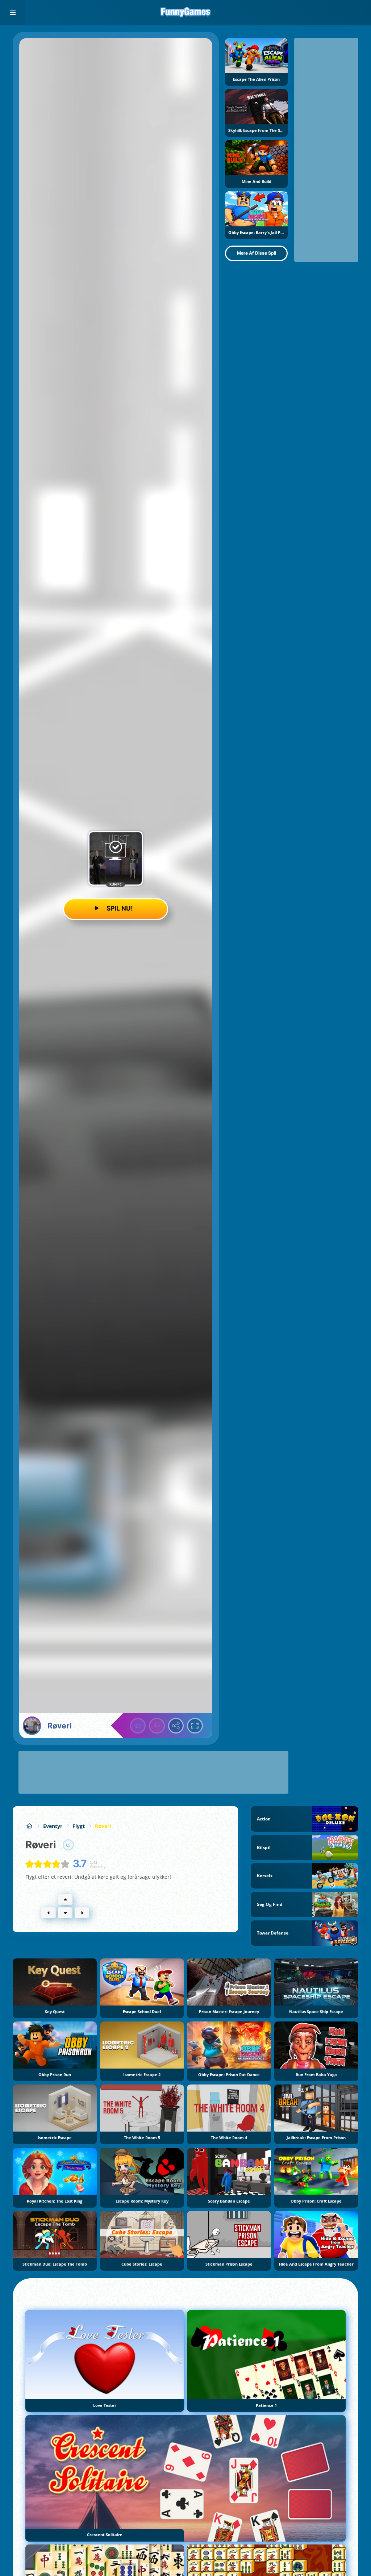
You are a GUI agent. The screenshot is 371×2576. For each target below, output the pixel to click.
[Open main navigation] (13, 13)
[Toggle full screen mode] (195, 1726)
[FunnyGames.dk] (29, 1826)
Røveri (103, 1826)
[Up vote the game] (138, 1726)
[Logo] (185, 13)
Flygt (79, 1826)
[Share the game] (176, 1726)
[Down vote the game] (157, 1726)
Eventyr (53, 1826)
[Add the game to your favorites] (68, 1845)
